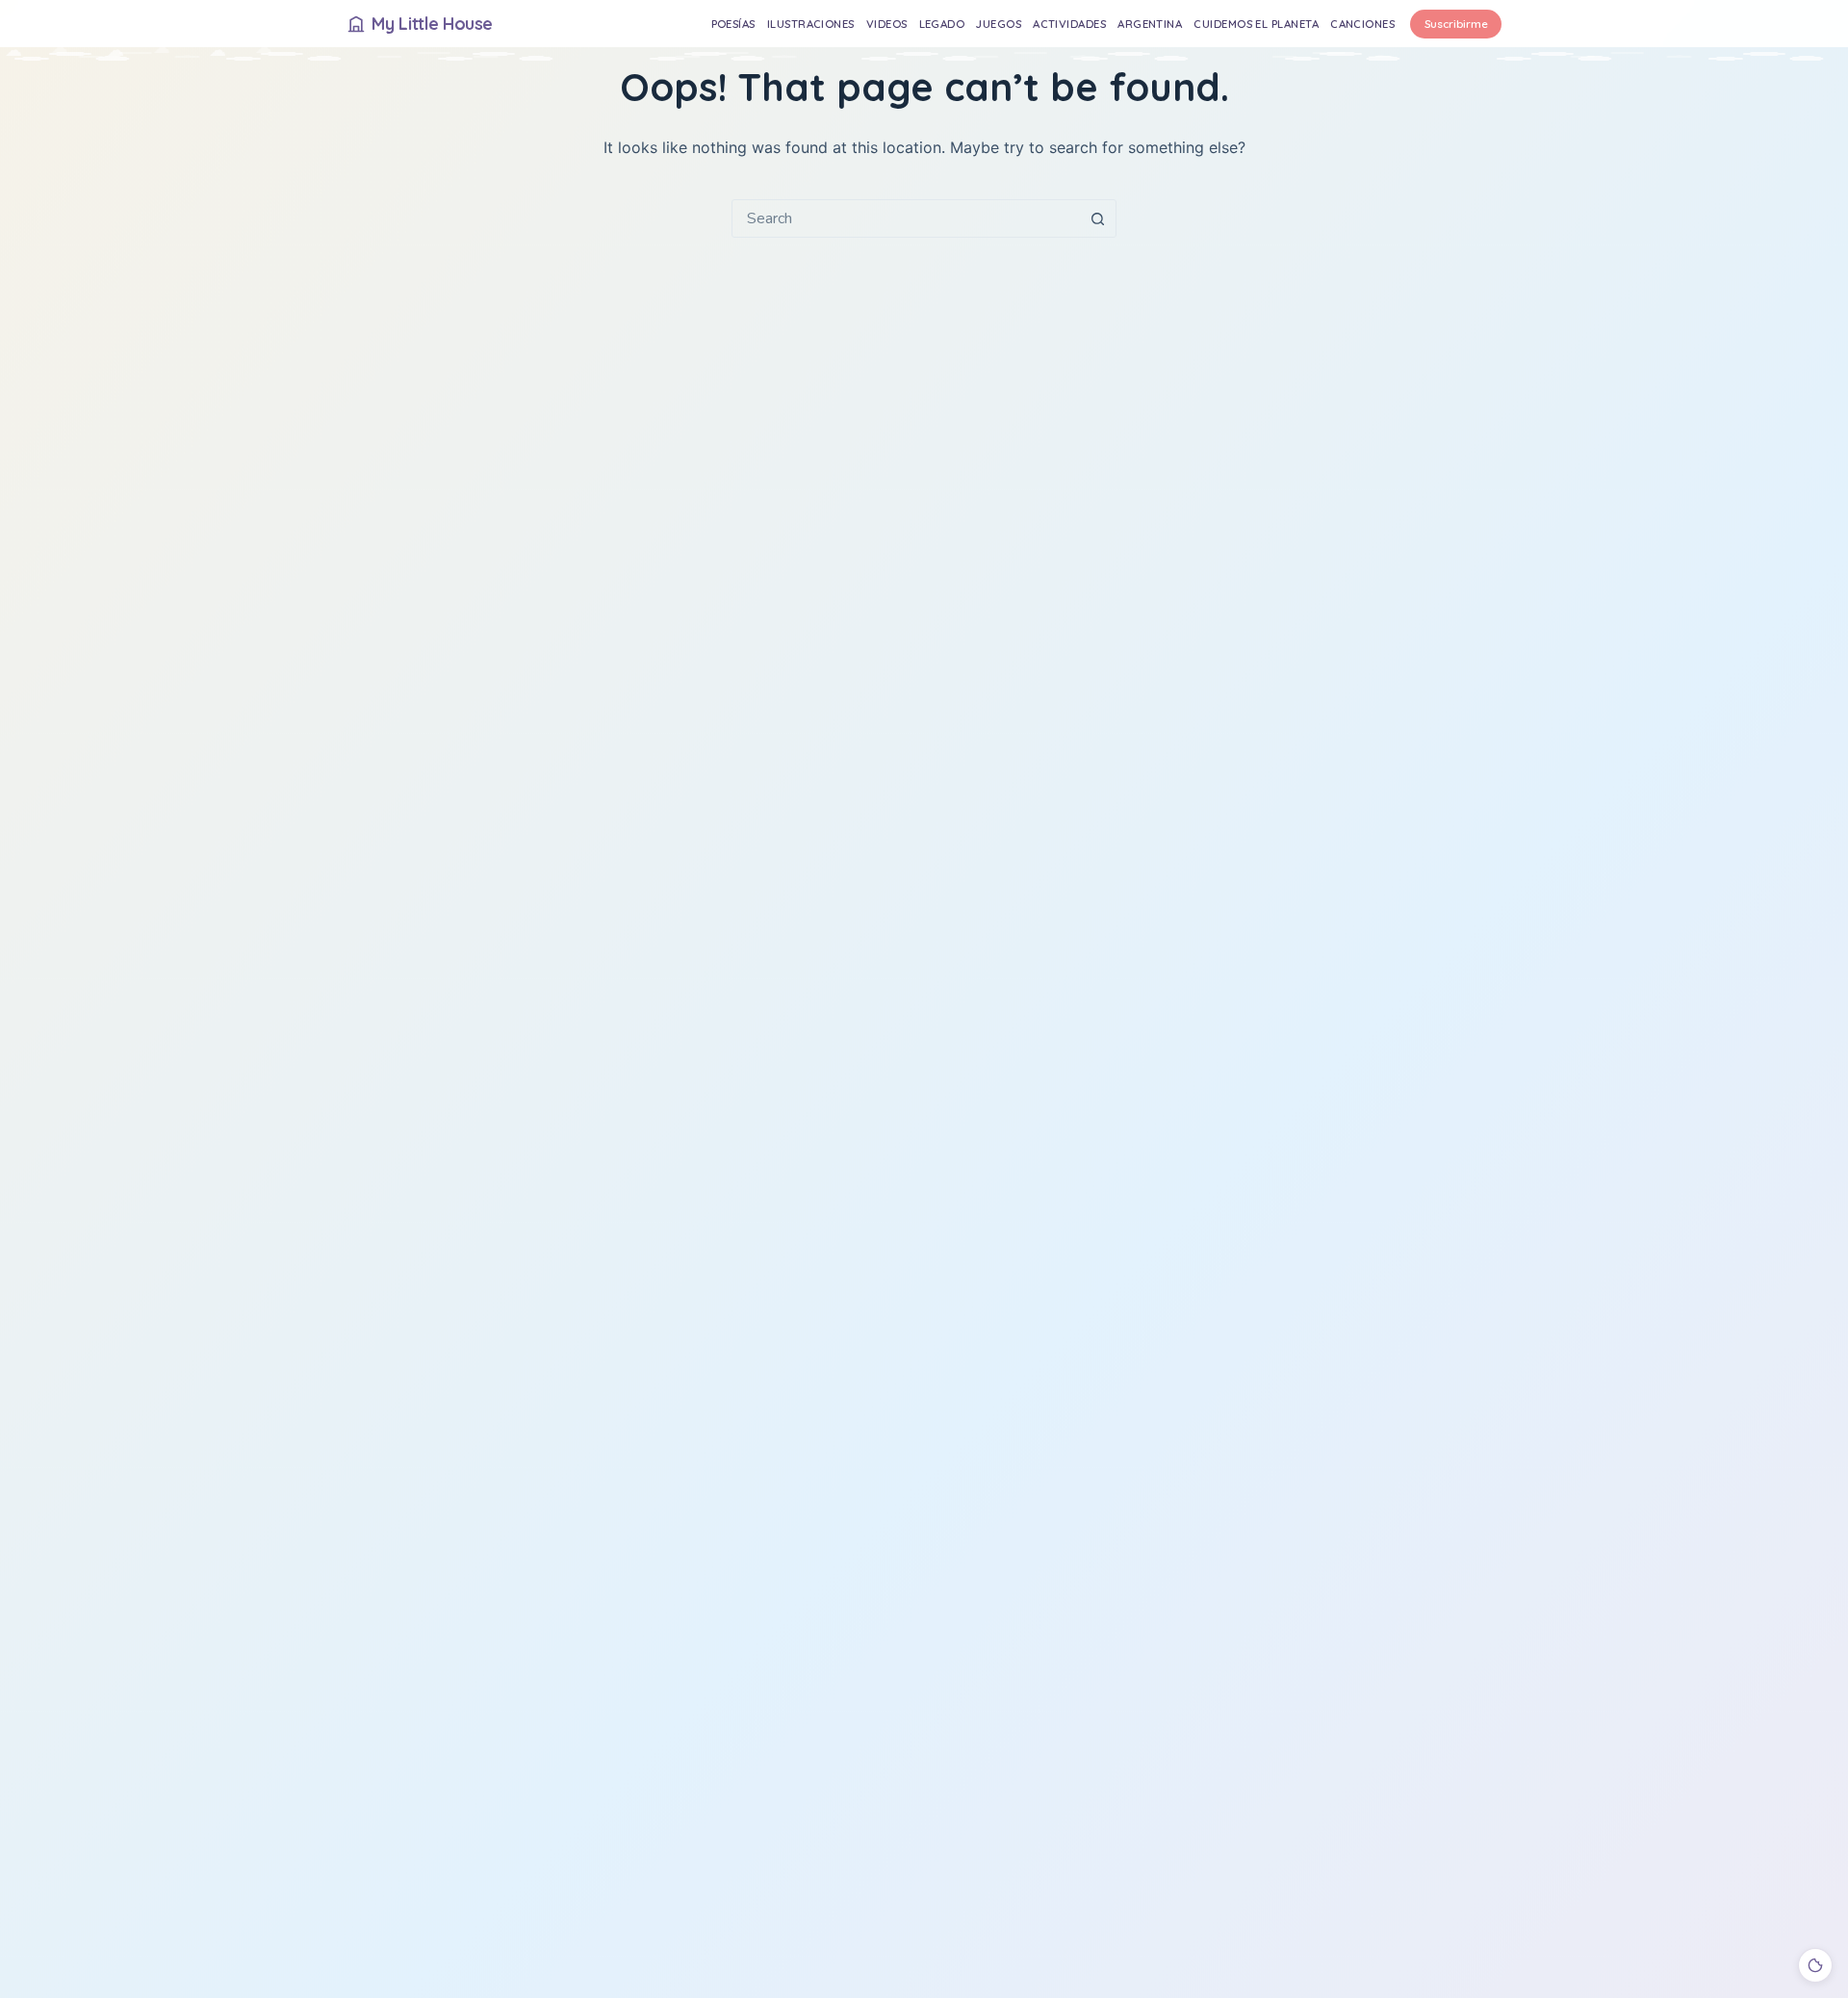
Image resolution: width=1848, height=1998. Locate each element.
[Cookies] (1815, 1965)
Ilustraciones (811, 24)
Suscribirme (1456, 24)
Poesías (733, 24)
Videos (887, 24)
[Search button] (1097, 218)
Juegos (999, 24)
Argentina (1150, 24)
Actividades (1069, 24)
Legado (942, 24)
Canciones (1362, 24)
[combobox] (906, 218)
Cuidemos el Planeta (1256, 24)
